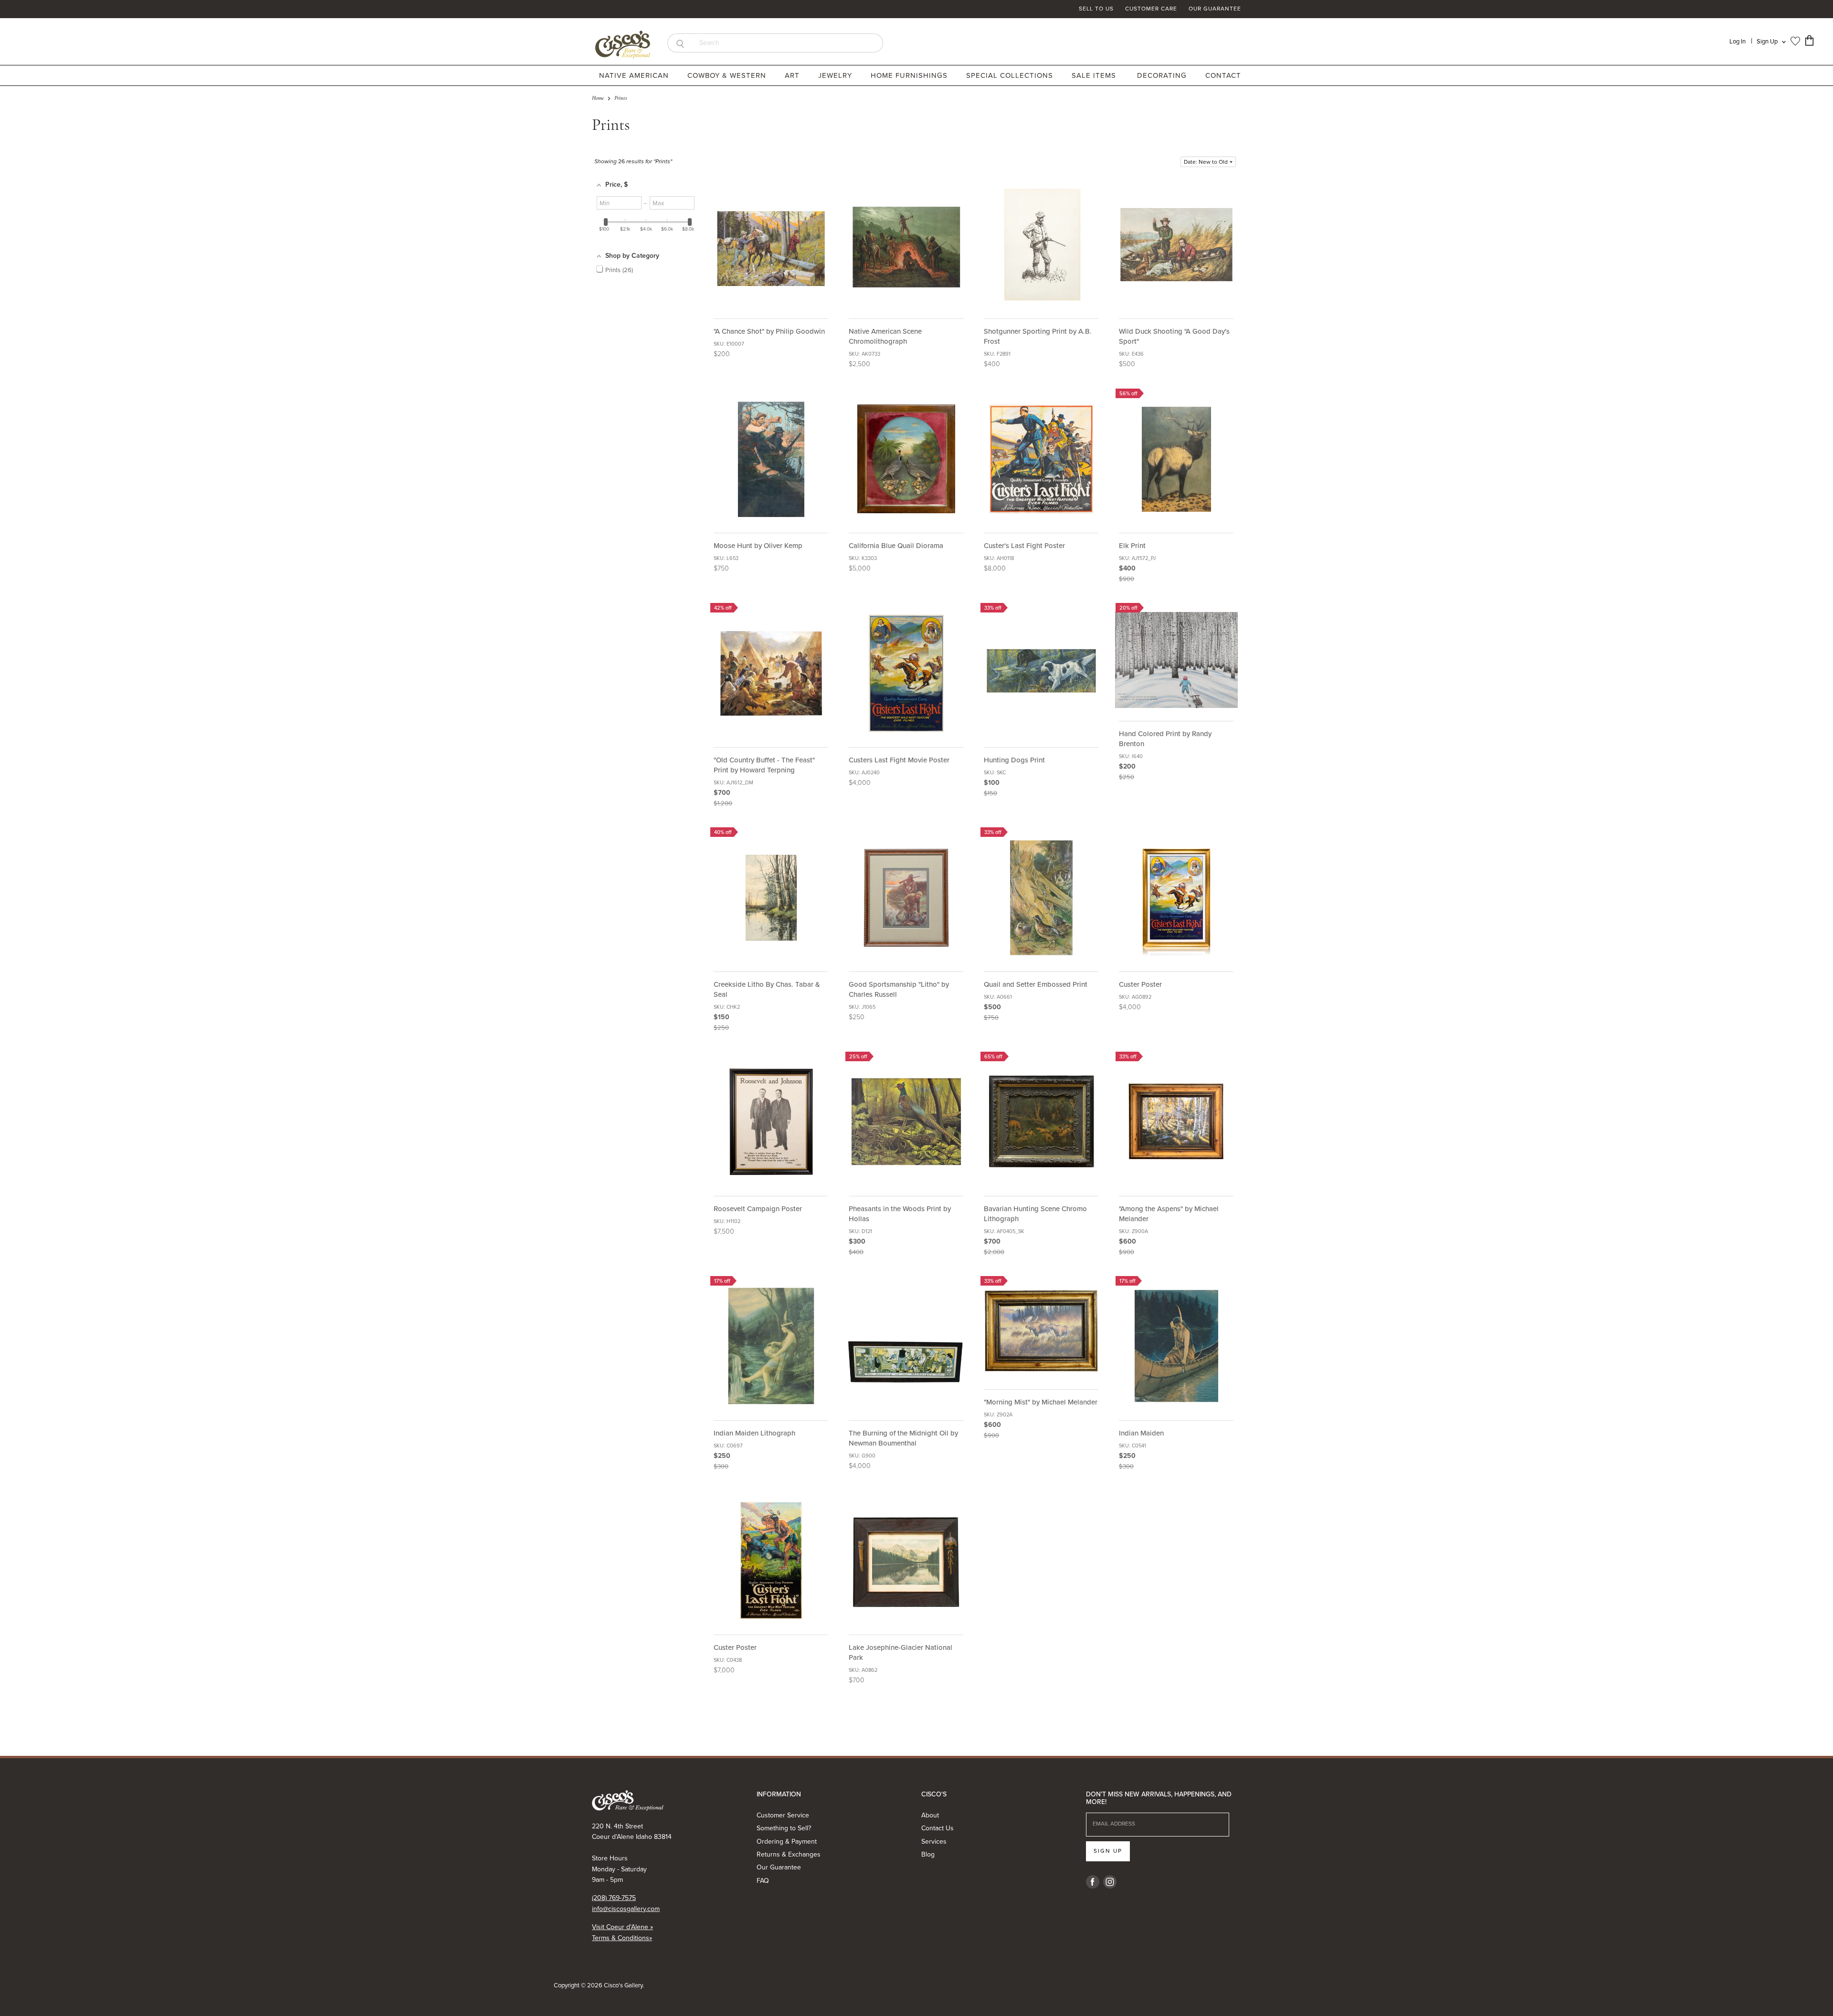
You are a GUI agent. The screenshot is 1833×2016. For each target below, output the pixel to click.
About (930, 1815)
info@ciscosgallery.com (626, 1909)
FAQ (763, 1881)
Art (793, 75)
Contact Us (938, 1828)
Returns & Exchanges (789, 1854)
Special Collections (1011, 75)
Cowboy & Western (728, 75)
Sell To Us (1096, 9)
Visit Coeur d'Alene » (622, 1927)
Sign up (1108, 1851)
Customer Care (1151, 9)
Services (934, 1842)
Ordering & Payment (787, 1842)
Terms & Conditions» (622, 1938)
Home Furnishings (910, 75)
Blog (928, 1854)
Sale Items (1094, 75)
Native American (635, 75)
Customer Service (783, 1815)
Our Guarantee (1215, 9)
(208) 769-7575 (614, 1898)
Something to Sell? (784, 1828)
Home (598, 98)
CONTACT (1223, 75)
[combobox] (788, 43)
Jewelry (836, 75)
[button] (1208, 162)
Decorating (1163, 75)
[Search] (680, 43)
